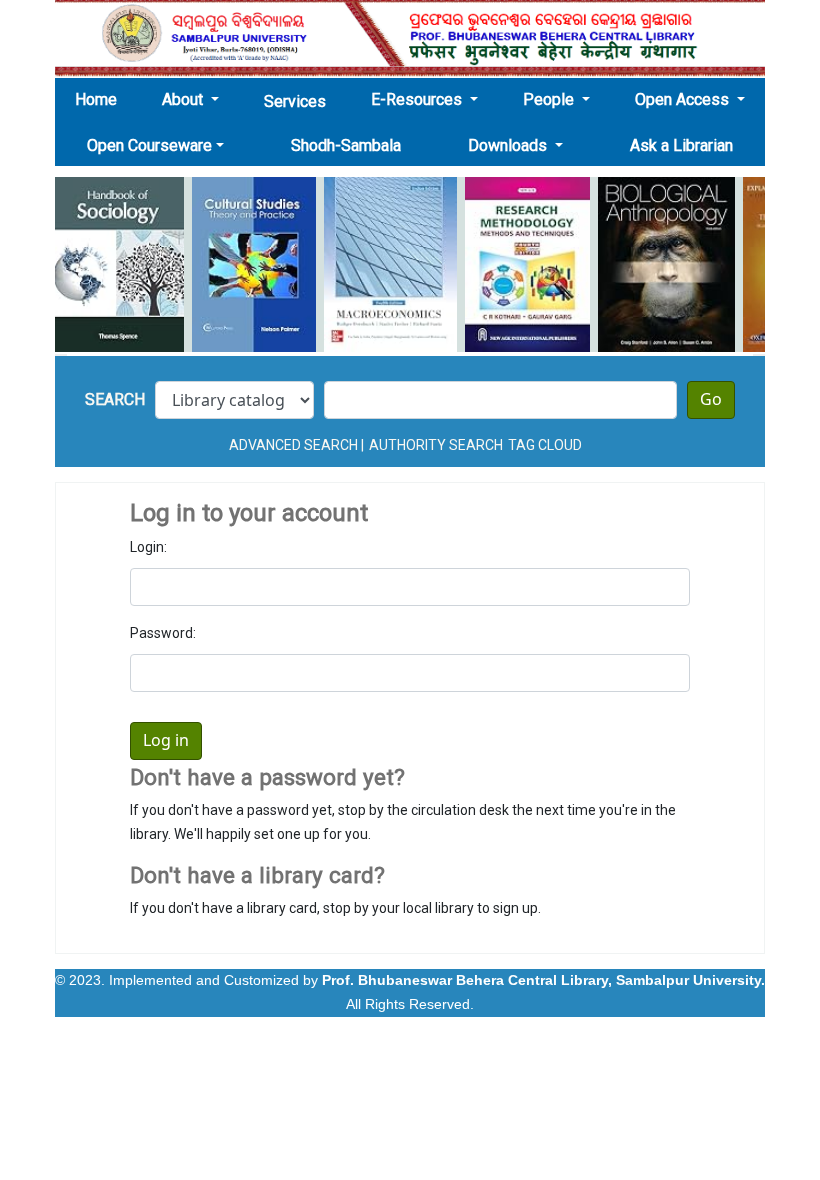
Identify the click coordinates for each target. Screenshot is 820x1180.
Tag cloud (545, 445)
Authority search (436, 445)
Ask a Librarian (681, 145)
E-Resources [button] (418, 99)
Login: (148, 547)
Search (115, 399)
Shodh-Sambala (346, 145)
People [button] (550, 99)
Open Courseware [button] (149, 145)
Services (295, 101)
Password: (163, 633)
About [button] (184, 99)
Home (102, 99)
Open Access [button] (684, 99)
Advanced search (293, 445)
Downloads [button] (509, 145)
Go (711, 400)
